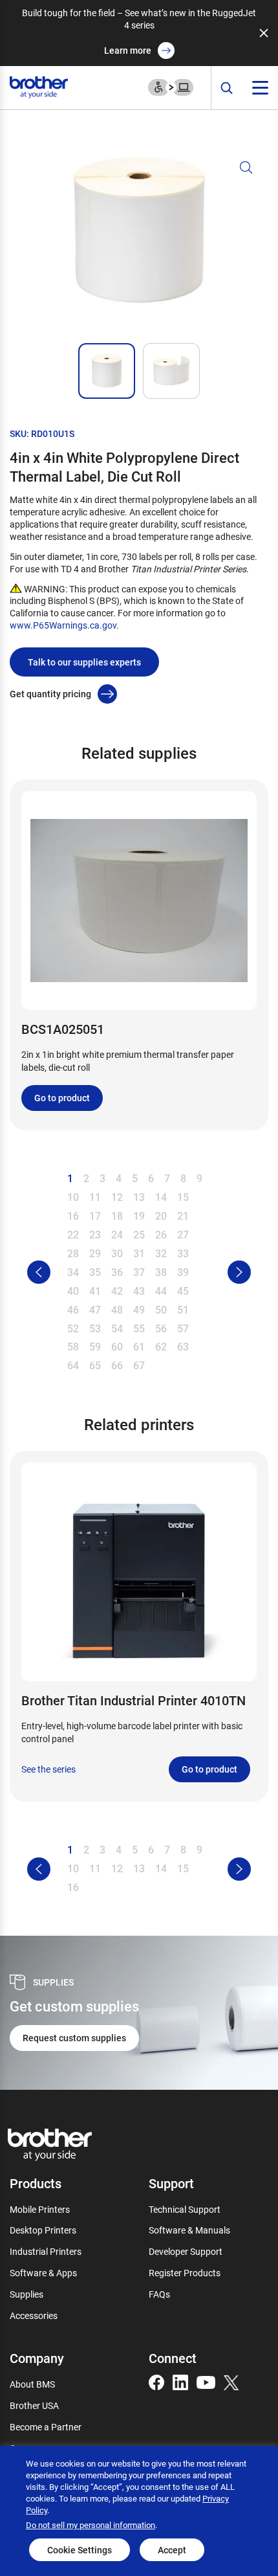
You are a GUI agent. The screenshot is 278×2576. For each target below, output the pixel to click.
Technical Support (185, 2209)
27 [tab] (183, 1234)
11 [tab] (95, 1197)
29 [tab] (95, 1253)
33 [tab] (183, 1253)
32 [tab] (161, 1253)
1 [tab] (70, 1178)
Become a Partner (46, 2427)
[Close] (264, 33)
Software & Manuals (189, 2230)
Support (171, 2183)
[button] (139, 246)
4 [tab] (119, 1178)
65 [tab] (95, 1365)
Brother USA (34, 2405)
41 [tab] (95, 1291)
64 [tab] (73, 1365)
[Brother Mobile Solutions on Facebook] (156, 2381)
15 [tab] (183, 1197)
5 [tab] (135, 1178)
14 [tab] (161, 1197)
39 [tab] (183, 1272)
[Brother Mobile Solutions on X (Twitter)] (231, 2381)
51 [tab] (183, 1309)
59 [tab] (95, 1346)
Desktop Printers (43, 2230)
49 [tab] (139, 1309)
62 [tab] (161, 1346)
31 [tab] (139, 1253)
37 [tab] (139, 1272)
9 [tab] (199, 1178)
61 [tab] (139, 1346)
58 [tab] (73, 1346)
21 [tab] (183, 1215)
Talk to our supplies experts (84, 662)
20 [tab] (161, 1215)
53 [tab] (95, 1328)
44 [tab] (161, 1291)
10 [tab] (73, 1197)
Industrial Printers (46, 2251)
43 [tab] (139, 1291)
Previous (39, 1272)
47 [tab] (95, 1309)
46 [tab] (73, 1309)
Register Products (185, 2273)
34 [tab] (73, 1272)
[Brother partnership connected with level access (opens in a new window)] (171, 86)
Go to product (62, 1098)
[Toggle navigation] (260, 88)
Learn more (128, 50)
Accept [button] (172, 2550)
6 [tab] (151, 1178)
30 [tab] (117, 1253)
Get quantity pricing (50, 694)
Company (37, 2358)
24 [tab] (117, 1234)
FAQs (159, 2294)
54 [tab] (117, 1328)
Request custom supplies (74, 2038)
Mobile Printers (40, 2209)
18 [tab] (117, 1215)
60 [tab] (117, 1346)
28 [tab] (73, 1253)
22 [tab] (73, 1234)
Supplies (27, 2294)
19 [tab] (139, 1215)
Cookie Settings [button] (80, 2550)
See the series (48, 1769)
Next (239, 1272)
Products (36, 2183)
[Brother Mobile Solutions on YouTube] (206, 2381)
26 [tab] (161, 1234)
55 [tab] (139, 1328)
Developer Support (186, 2251)
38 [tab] (161, 1272)
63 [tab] (183, 1346)
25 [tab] (139, 1234)
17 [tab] (95, 1215)
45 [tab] (183, 1291)
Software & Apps (43, 2273)
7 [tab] (167, 1178)
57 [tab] (183, 1328)
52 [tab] (73, 1328)
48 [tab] (117, 1309)
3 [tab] (102, 1178)
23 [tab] (95, 1234)
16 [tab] (73, 1215)
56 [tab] (161, 1328)
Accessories (34, 2315)
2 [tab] (86, 1178)
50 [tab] (161, 1309)
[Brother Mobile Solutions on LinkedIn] (180, 2381)
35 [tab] (95, 1272)
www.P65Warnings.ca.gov (63, 625)
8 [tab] (183, 1178)
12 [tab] (117, 1197)
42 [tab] (117, 1291)
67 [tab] (139, 1365)
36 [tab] (117, 1272)
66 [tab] (117, 1365)
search (227, 88)
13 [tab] (139, 1197)
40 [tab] (73, 1291)
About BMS (32, 2384)
